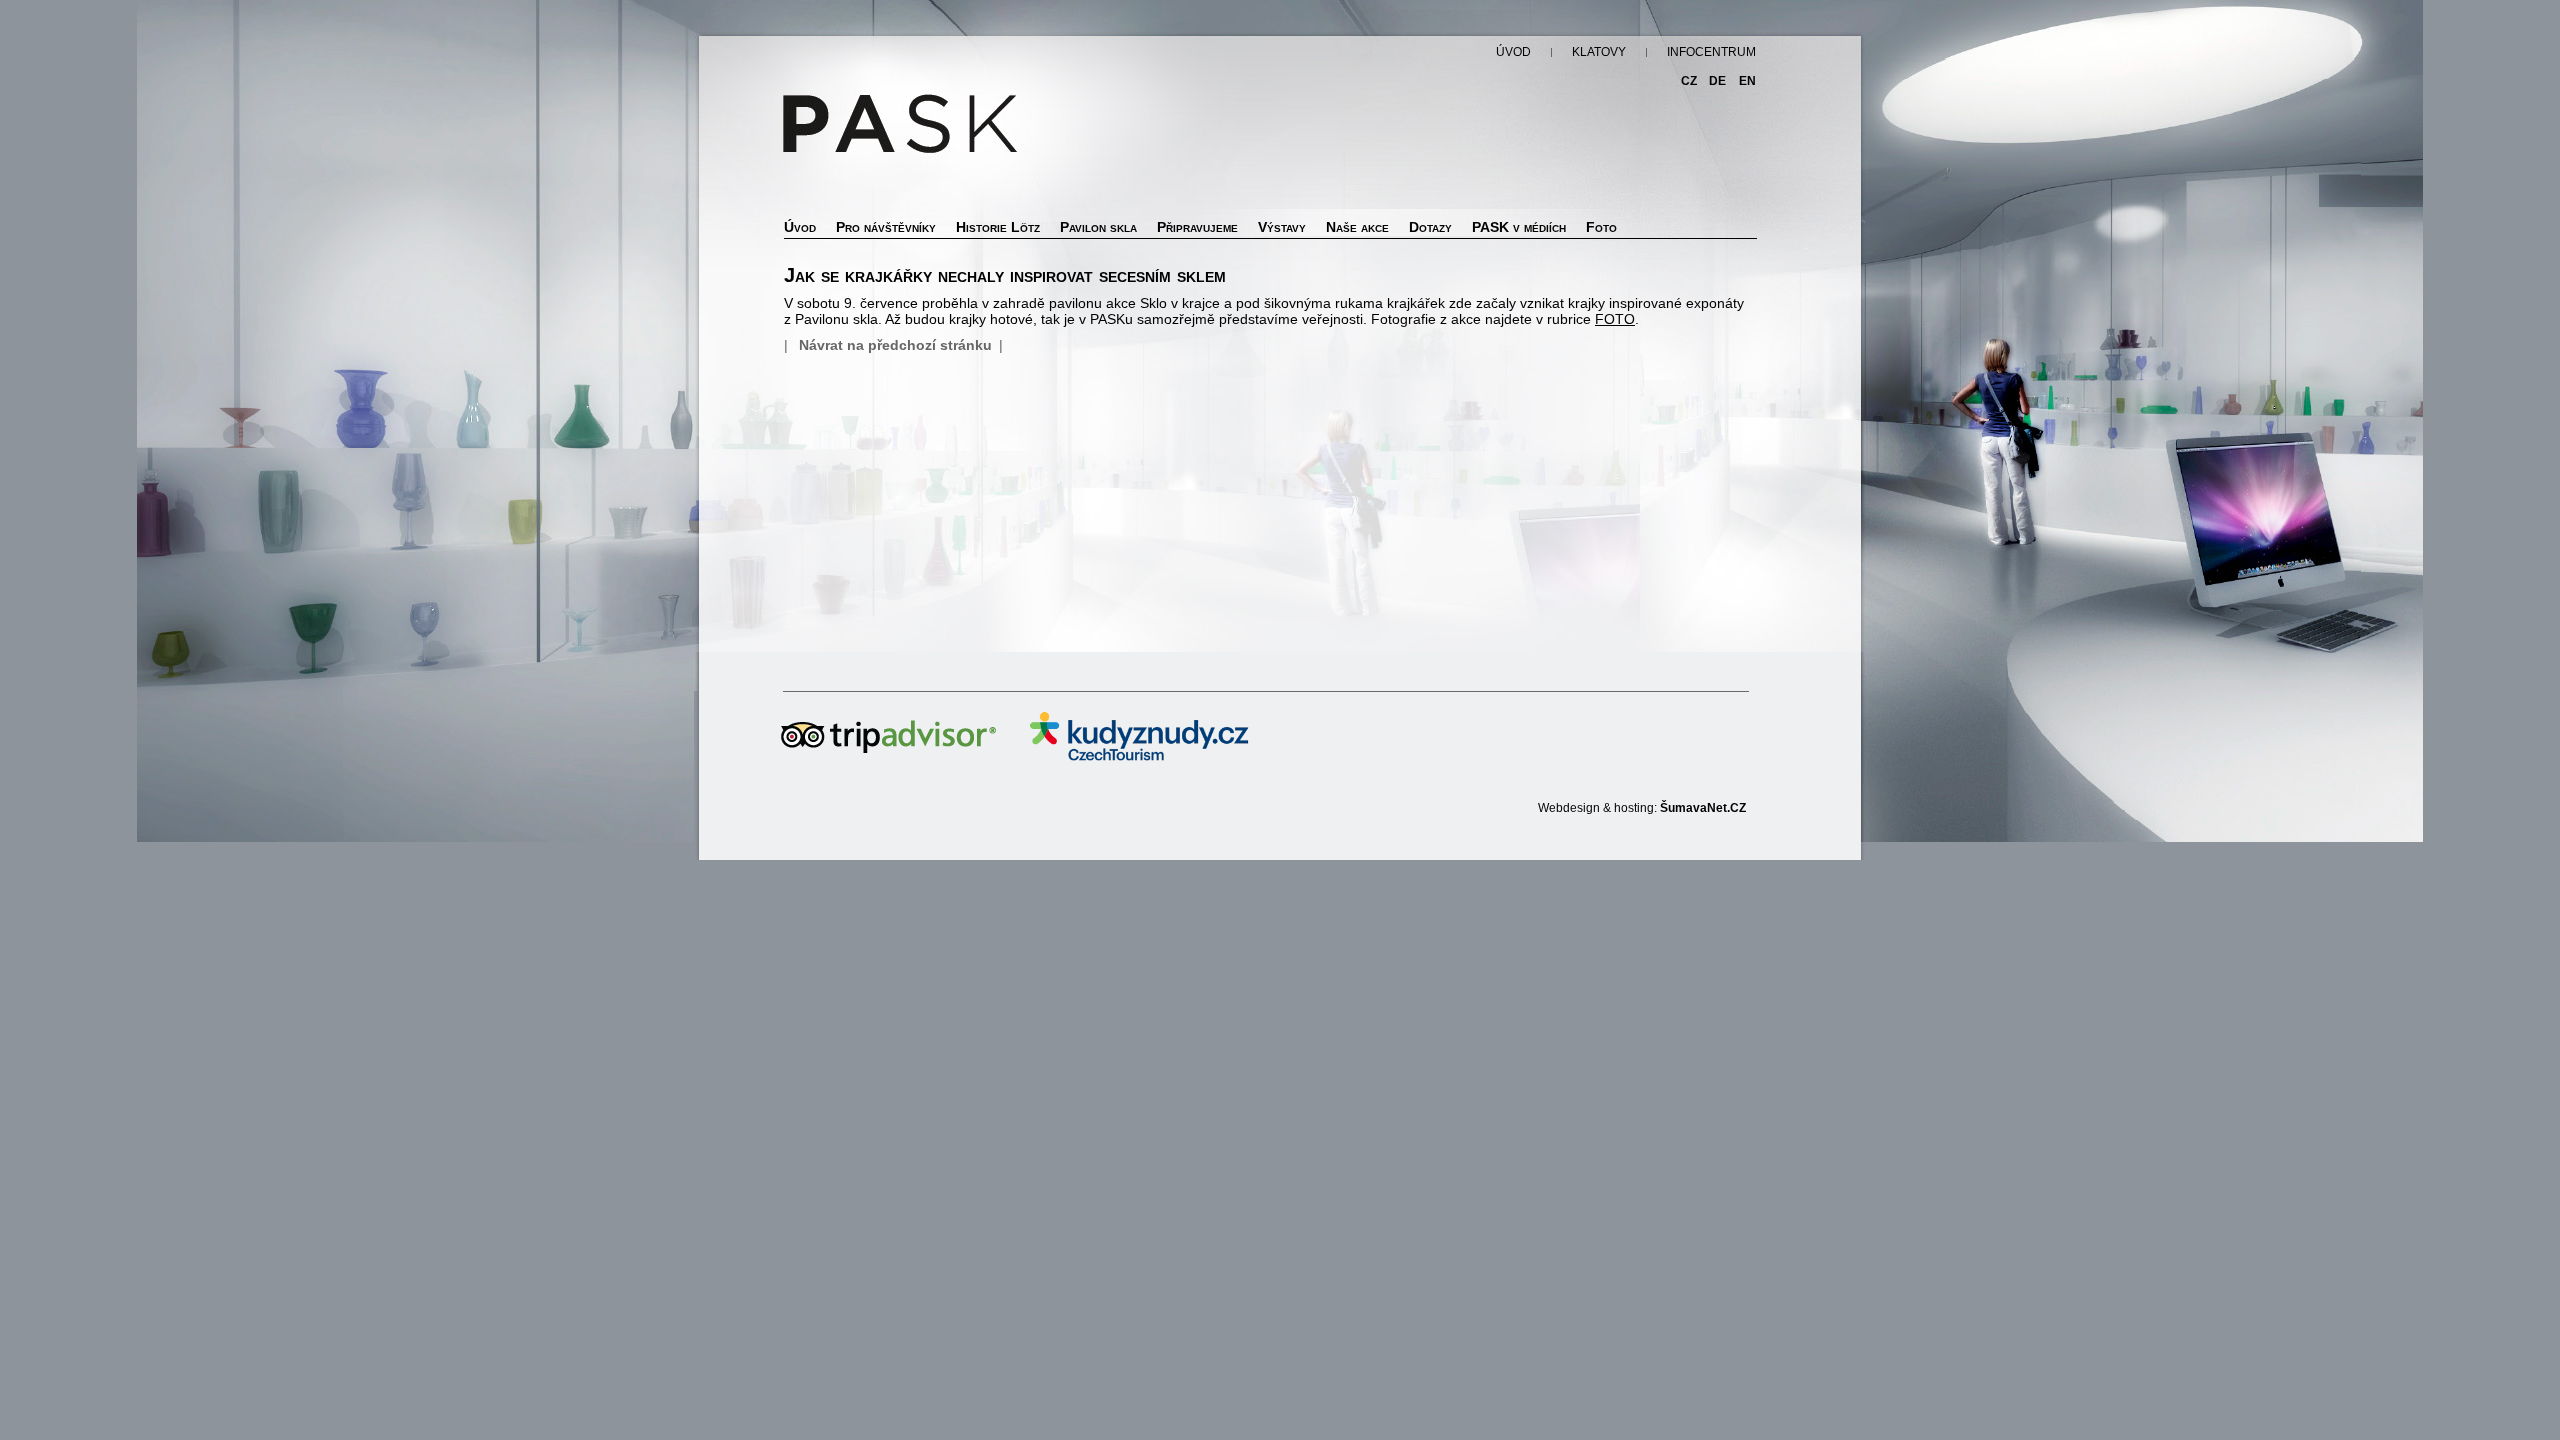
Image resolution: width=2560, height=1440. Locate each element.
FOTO (1615, 319)
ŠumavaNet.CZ (1703, 808)
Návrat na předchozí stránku (895, 345)
